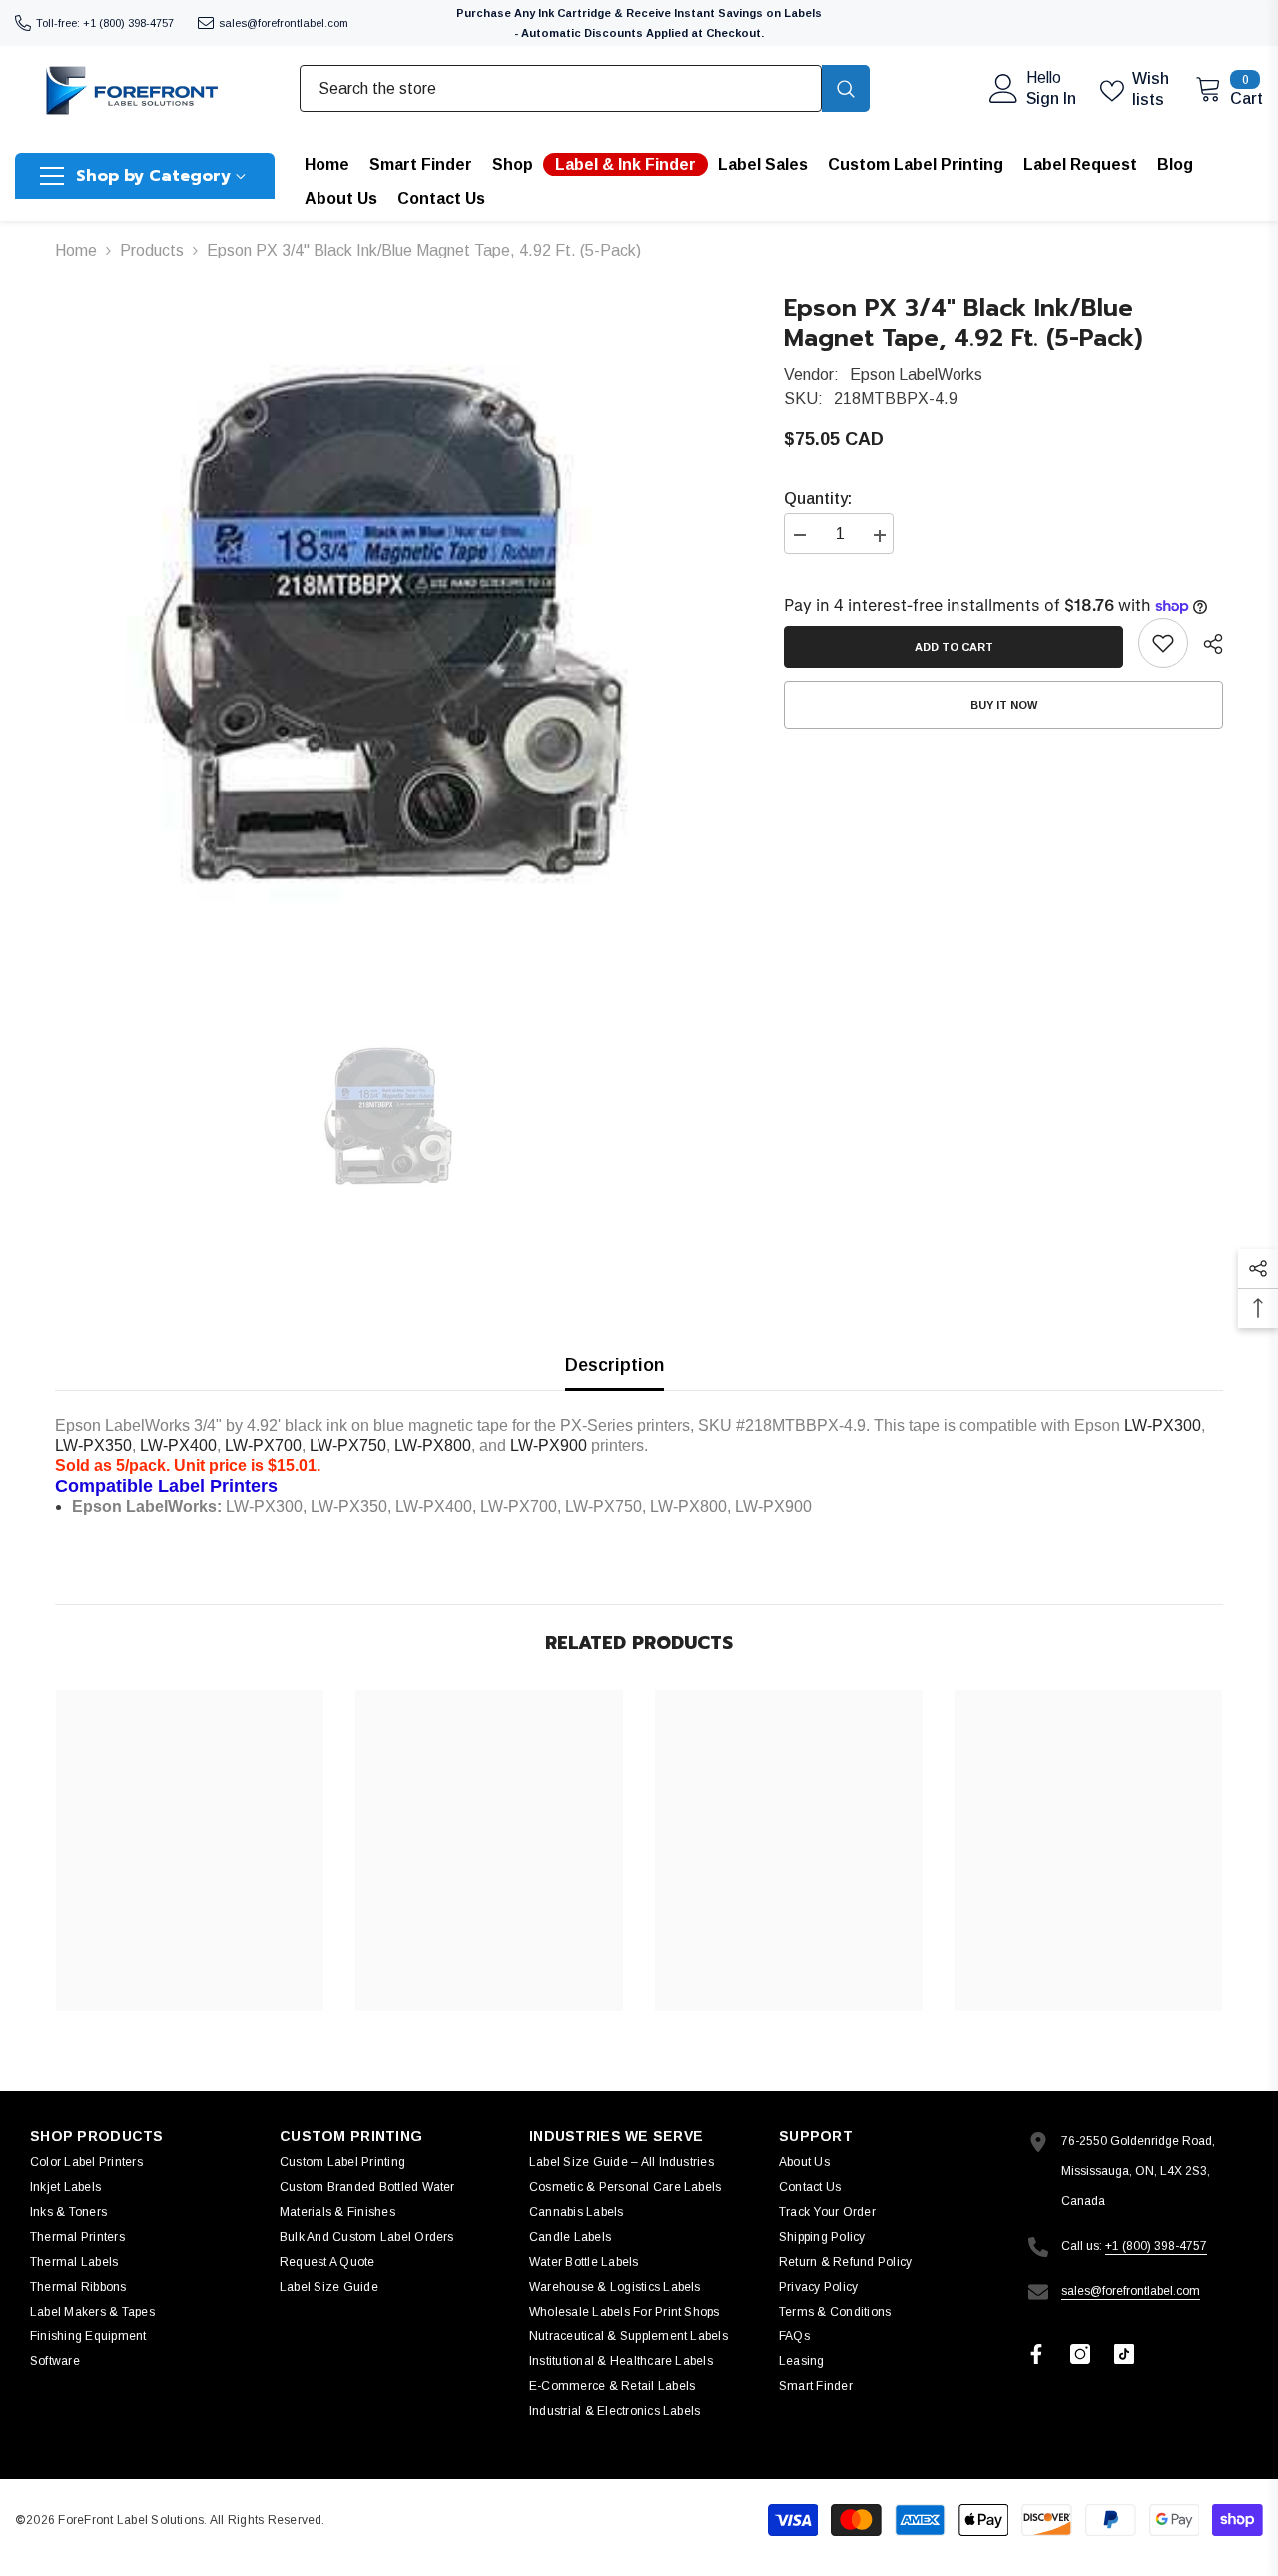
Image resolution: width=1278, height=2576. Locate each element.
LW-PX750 (348, 1446)
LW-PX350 (93, 1446)
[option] (390, 628)
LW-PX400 (178, 1446)
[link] (1163, 643)
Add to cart (949, 647)
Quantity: (818, 500)
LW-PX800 (433, 1446)
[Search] (585, 88)
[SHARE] (1206, 644)
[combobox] (561, 88)
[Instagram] (1080, 2354)
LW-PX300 (1163, 1426)
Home (76, 250)
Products (152, 250)
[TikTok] (1124, 2354)
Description (615, 1365)
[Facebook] (1036, 2354)
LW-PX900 (549, 1446)
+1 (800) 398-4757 (1156, 2246)
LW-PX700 (263, 1446)
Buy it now (1004, 705)
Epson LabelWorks (916, 375)
